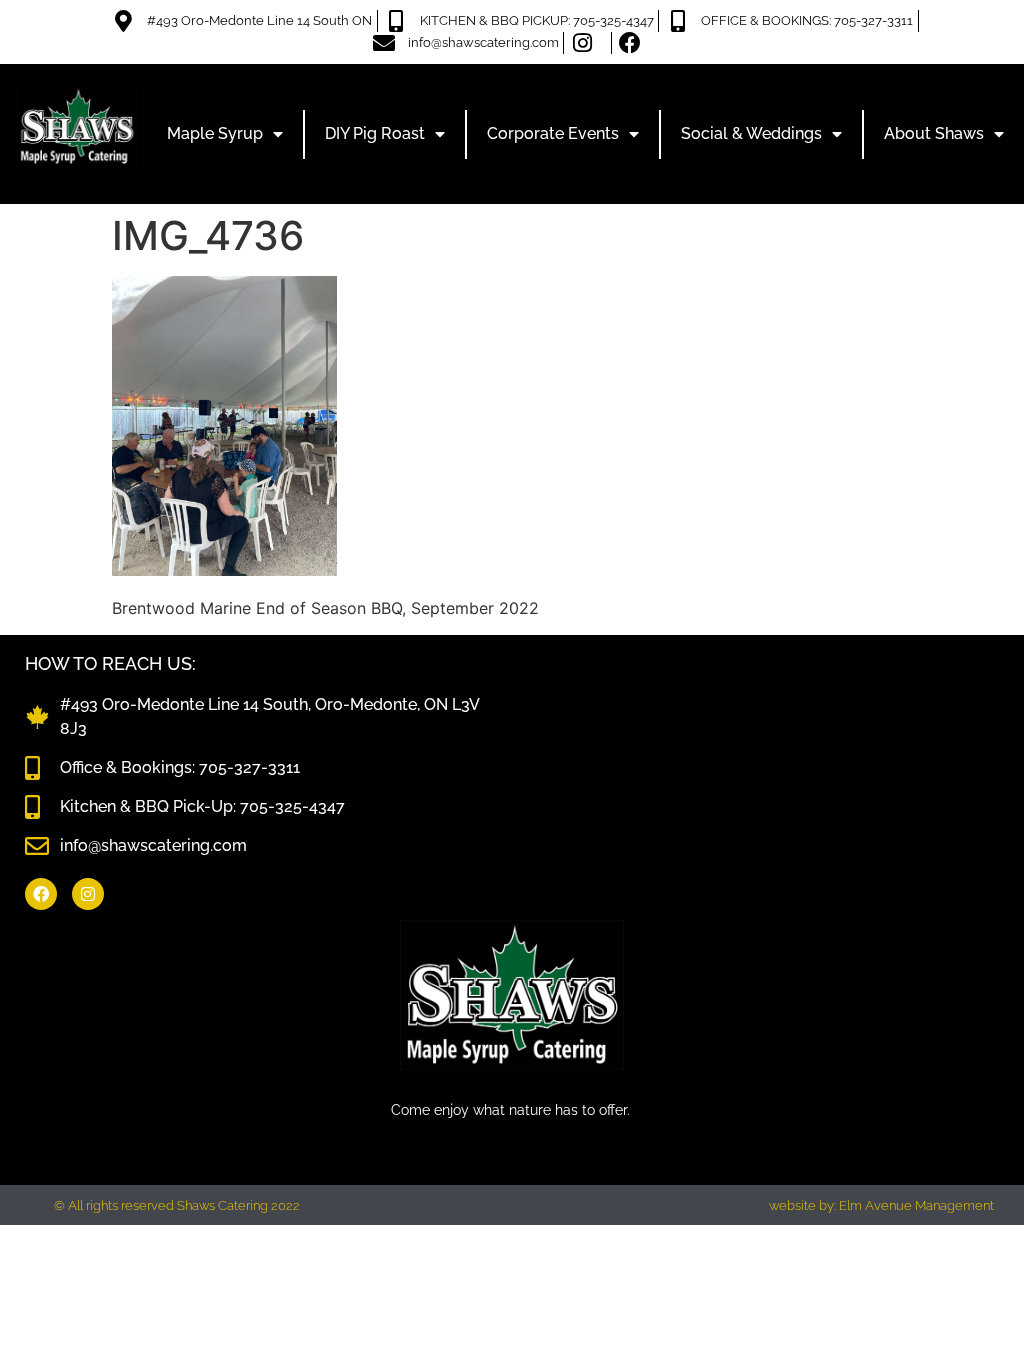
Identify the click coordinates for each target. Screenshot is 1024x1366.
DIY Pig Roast (375, 133)
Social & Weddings (751, 133)
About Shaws (934, 133)
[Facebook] (41, 894)
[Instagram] (88, 894)
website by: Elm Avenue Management (881, 1205)
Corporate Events (553, 133)
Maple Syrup (215, 133)
